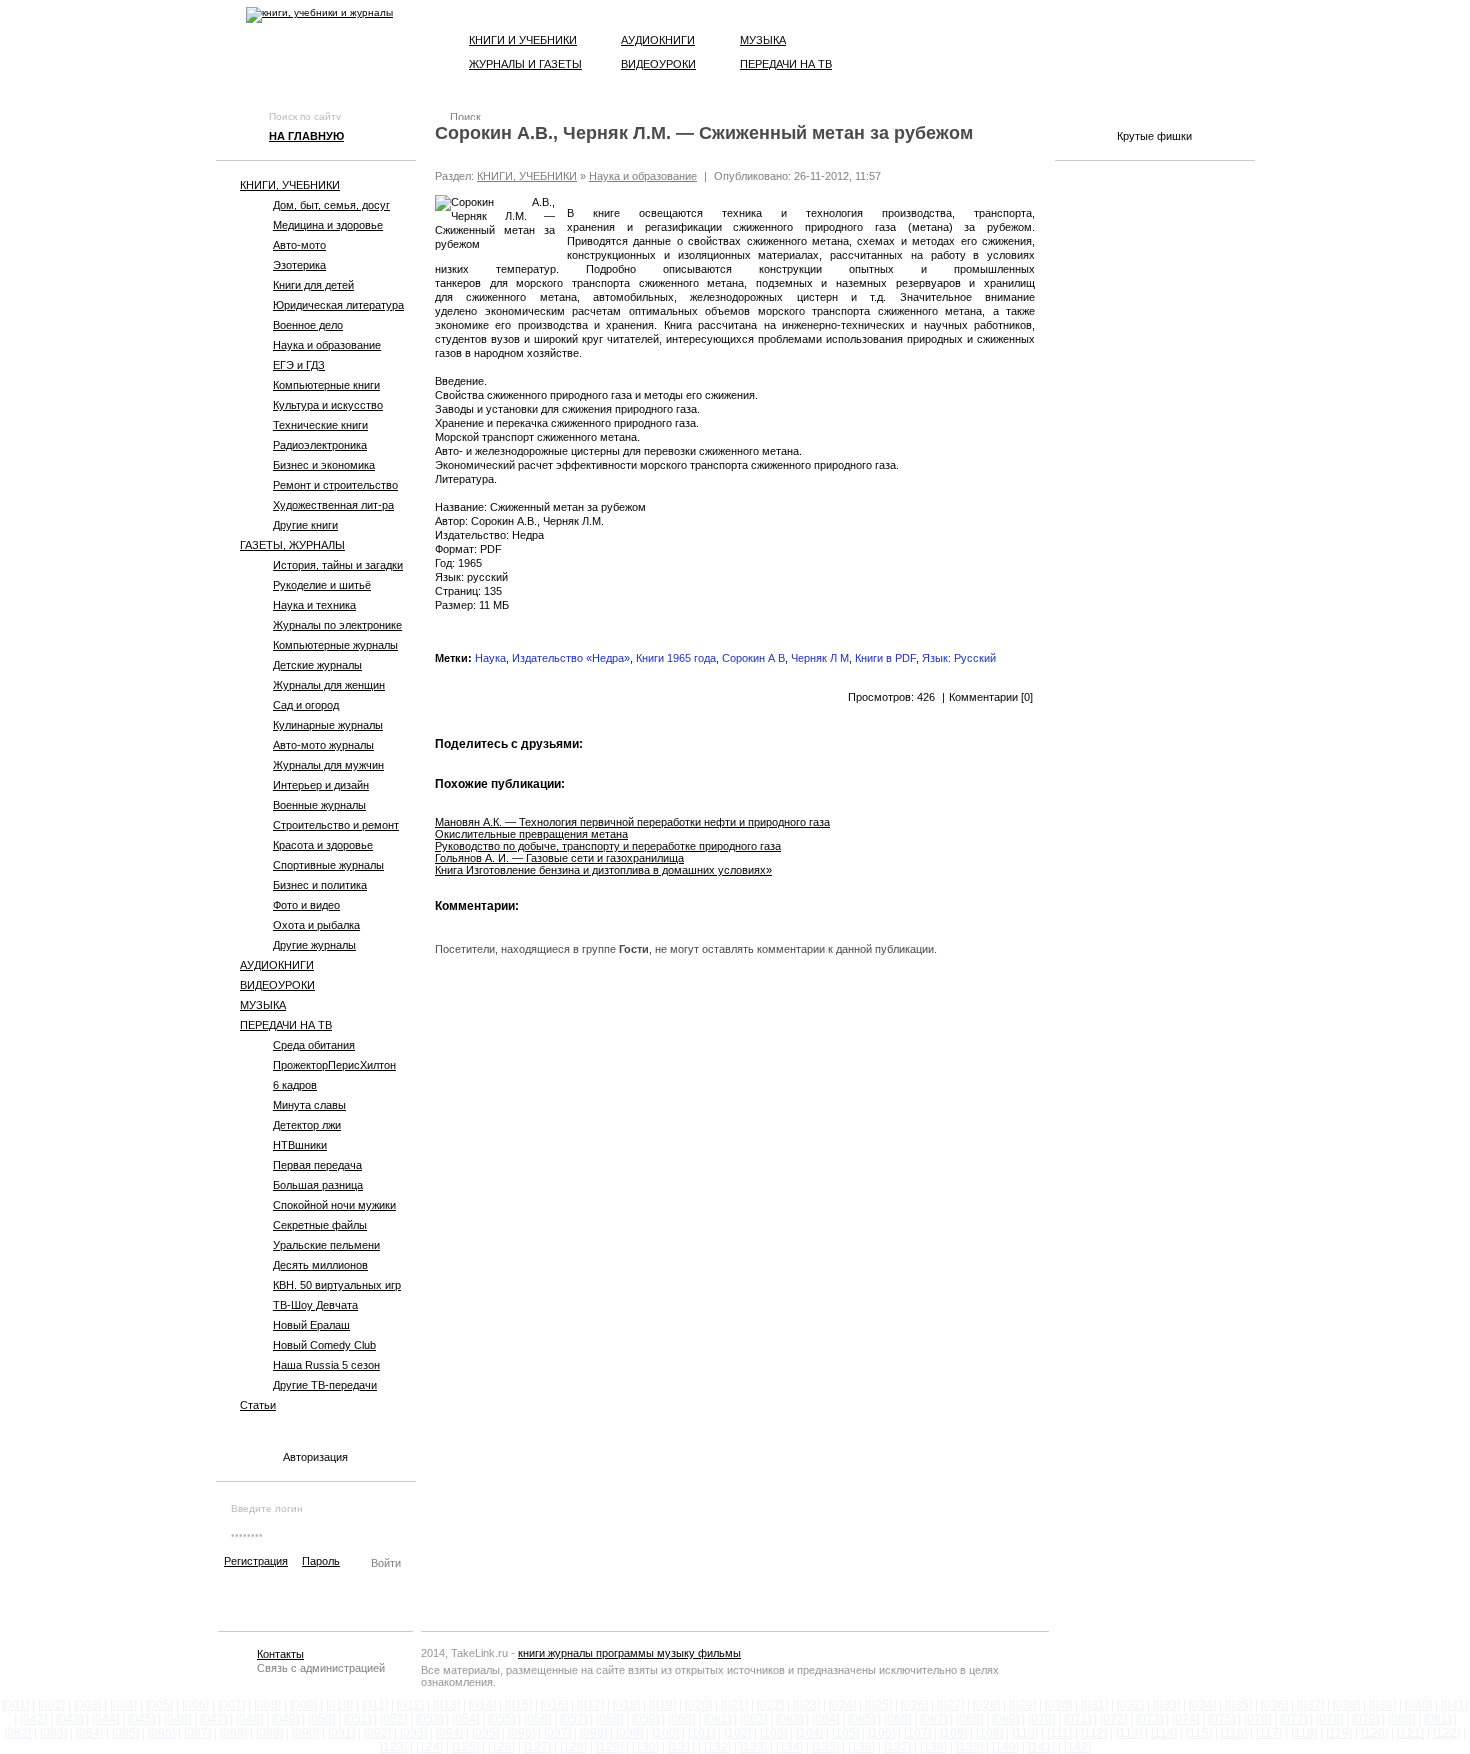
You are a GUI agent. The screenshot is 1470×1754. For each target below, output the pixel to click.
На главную (306, 136)
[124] (429, 1747)
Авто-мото (299, 245)
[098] (593, 1733)
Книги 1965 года (676, 658)
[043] (69, 1719)
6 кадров (295, 1085)
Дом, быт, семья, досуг (331, 205)
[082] (17, 1733)
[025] (878, 1705)
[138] (933, 1747)
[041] (1454, 1705)
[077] (1293, 1719)
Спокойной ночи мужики (334, 1205)
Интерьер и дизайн (321, 785)
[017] (590, 1705)
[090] (305, 1733)
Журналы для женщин (329, 685)
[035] (1238, 1705)
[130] (645, 1747)
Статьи (258, 1405)
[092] (377, 1733)
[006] (195, 1705)
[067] (933, 1719)
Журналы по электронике (337, 625)
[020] (698, 1705)
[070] (1041, 1719)
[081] (1437, 1719)
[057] (573, 1719)
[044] (105, 1719)
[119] (1339, 1733)
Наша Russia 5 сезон (326, 1365)
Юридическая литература (338, 305)
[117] (1269, 1733)
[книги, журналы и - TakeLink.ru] (319, 15)
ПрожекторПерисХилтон (334, 1065)
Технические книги (320, 425)
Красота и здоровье (323, 845)
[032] (1130, 1705)
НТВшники (300, 1145)
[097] (557, 1733)
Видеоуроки (658, 64)
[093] (413, 1733)
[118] (1304, 1733)
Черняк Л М (820, 658)
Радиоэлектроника (320, 445)
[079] (1365, 1719)
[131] (681, 1747)
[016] (554, 1705)
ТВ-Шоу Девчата (315, 1305)
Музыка (763, 40)
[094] (449, 1733)
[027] (950, 1705)
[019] (662, 1705)
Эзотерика (299, 265)
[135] (825, 1747)
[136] (861, 1747)
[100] (665, 1733)
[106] (881, 1733)
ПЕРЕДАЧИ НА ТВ (286, 1025)
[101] (701, 1733)
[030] (1058, 1705)
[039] (1382, 1705)
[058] (609, 1719)
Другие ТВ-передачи (325, 1385)
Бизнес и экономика (324, 465)
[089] (269, 1733)
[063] (789, 1719)
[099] (629, 1733)
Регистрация (256, 1561)
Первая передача (317, 1165)
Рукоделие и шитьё (322, 585)
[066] (897, 1719)
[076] (1257, 1719)
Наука (490, 658)
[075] (1221, 1719)
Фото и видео (306, 905)
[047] (213, 1719)
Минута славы (309, 1105)
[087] (197, 1733)
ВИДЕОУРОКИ (277, 985)
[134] (789, 1747)
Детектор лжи (307, 1125)
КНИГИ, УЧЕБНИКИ (290, 185)
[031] (1094, 1705)
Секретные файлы (320, 1225)
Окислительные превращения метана (531, 834)
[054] (465, 1719)
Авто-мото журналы (323, 745)
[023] (806, 1705)
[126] (501, 1747)
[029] (1022, 1705)
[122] (1446, 1733)
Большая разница (318, 1185)
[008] (267, 1705)
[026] (914, 1705)
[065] (861, 1719)
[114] (1164, 1733)
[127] (537, 1747)
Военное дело (308, 325)
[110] (1025, 1733)
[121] (1410, 1733)
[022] (770, 1705)
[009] (303, 1705)
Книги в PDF (885, 658)
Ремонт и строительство (335, 485)
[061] (717, 1719)
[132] (717, 1747)
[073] (1149, 1719)
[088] (233, 1733)
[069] (1005, 1719)
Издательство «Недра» (571, 658)
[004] (123, 1705)
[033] (1166, 1705)
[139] (969, 1747)
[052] (393, 1719)
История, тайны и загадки (338, 565)
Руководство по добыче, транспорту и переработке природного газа (608, 846)
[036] (1274, 1705)
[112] (1094, 1733)
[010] (339, 1705)
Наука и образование (327, 345)
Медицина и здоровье (328, 225)
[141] (1041, 1747)
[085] (125, 1733)
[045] (141, 1719)
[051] (357, 1719)
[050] (321, 1719)
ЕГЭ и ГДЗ (299, 365)
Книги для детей (313, 285)
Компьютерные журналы (335, 645)
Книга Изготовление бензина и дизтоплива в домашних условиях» (603, 870)
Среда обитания (314, 1045)
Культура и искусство (328, 405)
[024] (842, 1705)
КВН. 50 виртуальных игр (337, 1285)
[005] (159, 1705)
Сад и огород (306, 705)
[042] (33, 1719)
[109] (989, 1733)
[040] (1418, 1705)
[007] (231, 1705)
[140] (1005, 1747)
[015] (518, 1705)
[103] (773, 1733)
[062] (753, 1719)
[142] (1077, 1747)
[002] (51, 1705)
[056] (537, 1719)
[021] (734, 1705)
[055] (501, 1719)
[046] (177, 1719)
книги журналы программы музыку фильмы (629, 1653)
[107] (917, 1733)
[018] (626, 1705)
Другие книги (305, 525)
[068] (969, 1719)
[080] (1401, 1719)
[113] (1129, 1733)
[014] (482, 1705)
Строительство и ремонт (336, 825)
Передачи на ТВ (786, 64)
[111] (1059, 1733)
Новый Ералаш (311, 1325)
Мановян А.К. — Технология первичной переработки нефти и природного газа (632, 822)
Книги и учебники (523, 40)
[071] (1077, 1719)
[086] (161, 1733)
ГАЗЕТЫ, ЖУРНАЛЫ (292, 545)
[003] (87, 1705)
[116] (1234, 1733)
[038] (1346, 1705)
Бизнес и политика (320, 885)
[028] (986, 1705)
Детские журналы (317, 665)
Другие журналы (314, 945)
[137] (897, 1747)
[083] (53, 1733)
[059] (645, 1719)
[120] (1374, 1733)
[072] (1113, 1719)
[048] (249, 1719)
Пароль (321, 1561)
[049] (285, 1719)
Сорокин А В (753, 658)
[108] (953, 1733)
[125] (465, 1747)
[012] (410, 1705)
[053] (429, 1719)
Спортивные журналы (328, 865)
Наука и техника (314, 605)
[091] (341, 1733)
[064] (825, 1719)
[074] (1185, 1719)
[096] (521, 1733)
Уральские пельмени (326, 1245)
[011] (375, 1705)
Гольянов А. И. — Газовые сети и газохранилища (559, 858)
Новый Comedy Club (324, 1345)
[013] (446, 1705)
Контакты (280, 1654)
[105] (845, 1733)
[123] (393, 1747)
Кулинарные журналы (328, 725)
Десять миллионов (320, 1265)
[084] (89, 1733)
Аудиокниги (658, 40)
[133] (753, 1747)
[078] (1329, 1719)
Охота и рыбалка (316, 925)
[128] (573, 1747)
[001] (15, 1705)
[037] (1310, 1705)
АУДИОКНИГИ (277, 965)
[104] (809, 1733)
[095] (485, 1733)
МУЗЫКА (263, 1005)
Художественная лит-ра (333, 505)
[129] (609, 1747)
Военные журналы (319, 805)
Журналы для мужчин (328, 765)
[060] (681, 1719)
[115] (1199, 1733)
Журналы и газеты (525, 64)
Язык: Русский (959, 658)
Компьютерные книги (326, 385)
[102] (737, 1733)
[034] (1202, 1705)
